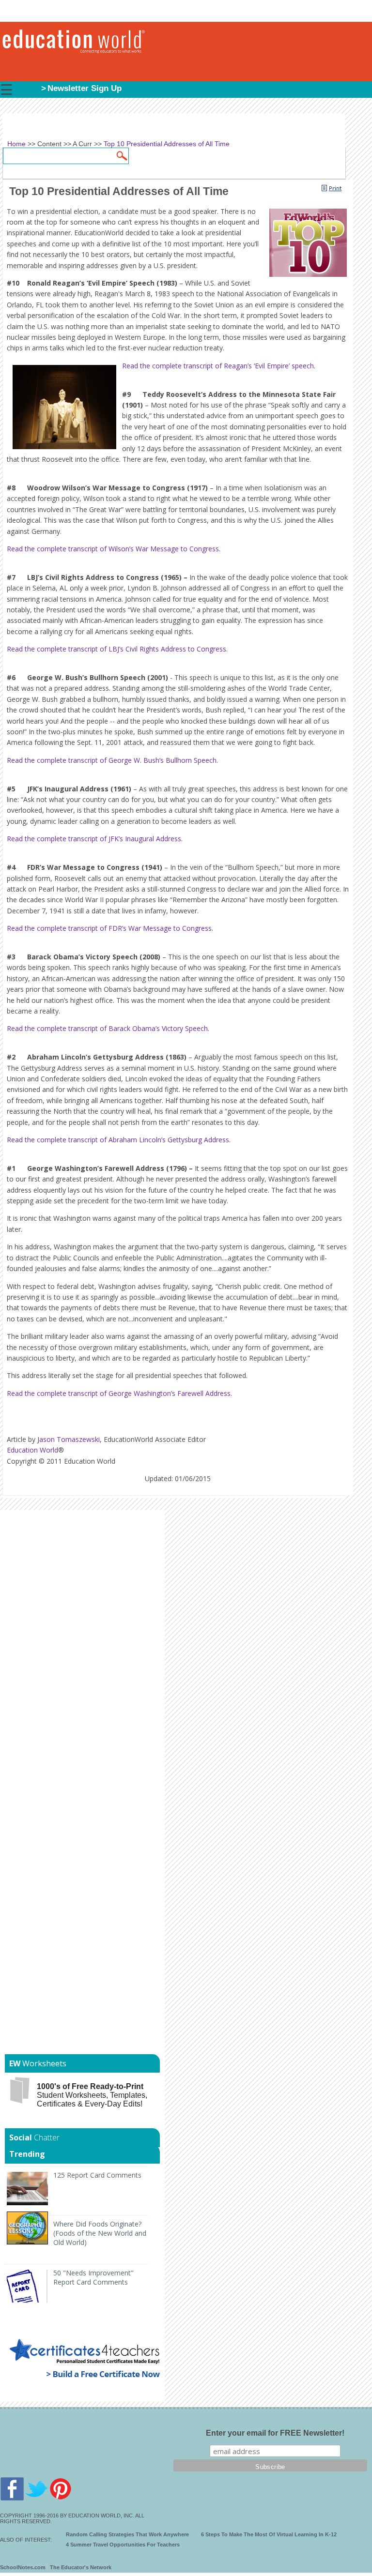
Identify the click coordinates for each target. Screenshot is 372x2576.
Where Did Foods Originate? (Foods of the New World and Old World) (100, 2233)
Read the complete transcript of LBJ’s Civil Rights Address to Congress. (117, 649)
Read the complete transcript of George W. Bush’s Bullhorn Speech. (112, 760)
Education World (32, 1450)
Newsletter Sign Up (85, 88)
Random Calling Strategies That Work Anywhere (127, 2534)
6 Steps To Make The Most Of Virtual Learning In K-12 (269, 2534)
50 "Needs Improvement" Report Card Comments (93, 2277)
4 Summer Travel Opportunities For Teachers (123, 2545)
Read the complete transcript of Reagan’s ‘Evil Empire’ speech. (219, 366)
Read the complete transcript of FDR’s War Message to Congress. (110, 928)
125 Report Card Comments (97, 2175)
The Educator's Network (81, 2567)
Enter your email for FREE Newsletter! (275, 2433)
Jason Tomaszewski (69, 1439)
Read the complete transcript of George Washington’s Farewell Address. (119, 1393)
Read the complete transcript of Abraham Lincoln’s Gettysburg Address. (119, 1140)
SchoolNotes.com (23, 2567)
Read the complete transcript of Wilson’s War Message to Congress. (114, 549)
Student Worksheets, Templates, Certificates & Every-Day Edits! (92, 2095)
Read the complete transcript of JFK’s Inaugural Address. (95, 839)
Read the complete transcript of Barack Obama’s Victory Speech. (108, 1028)
